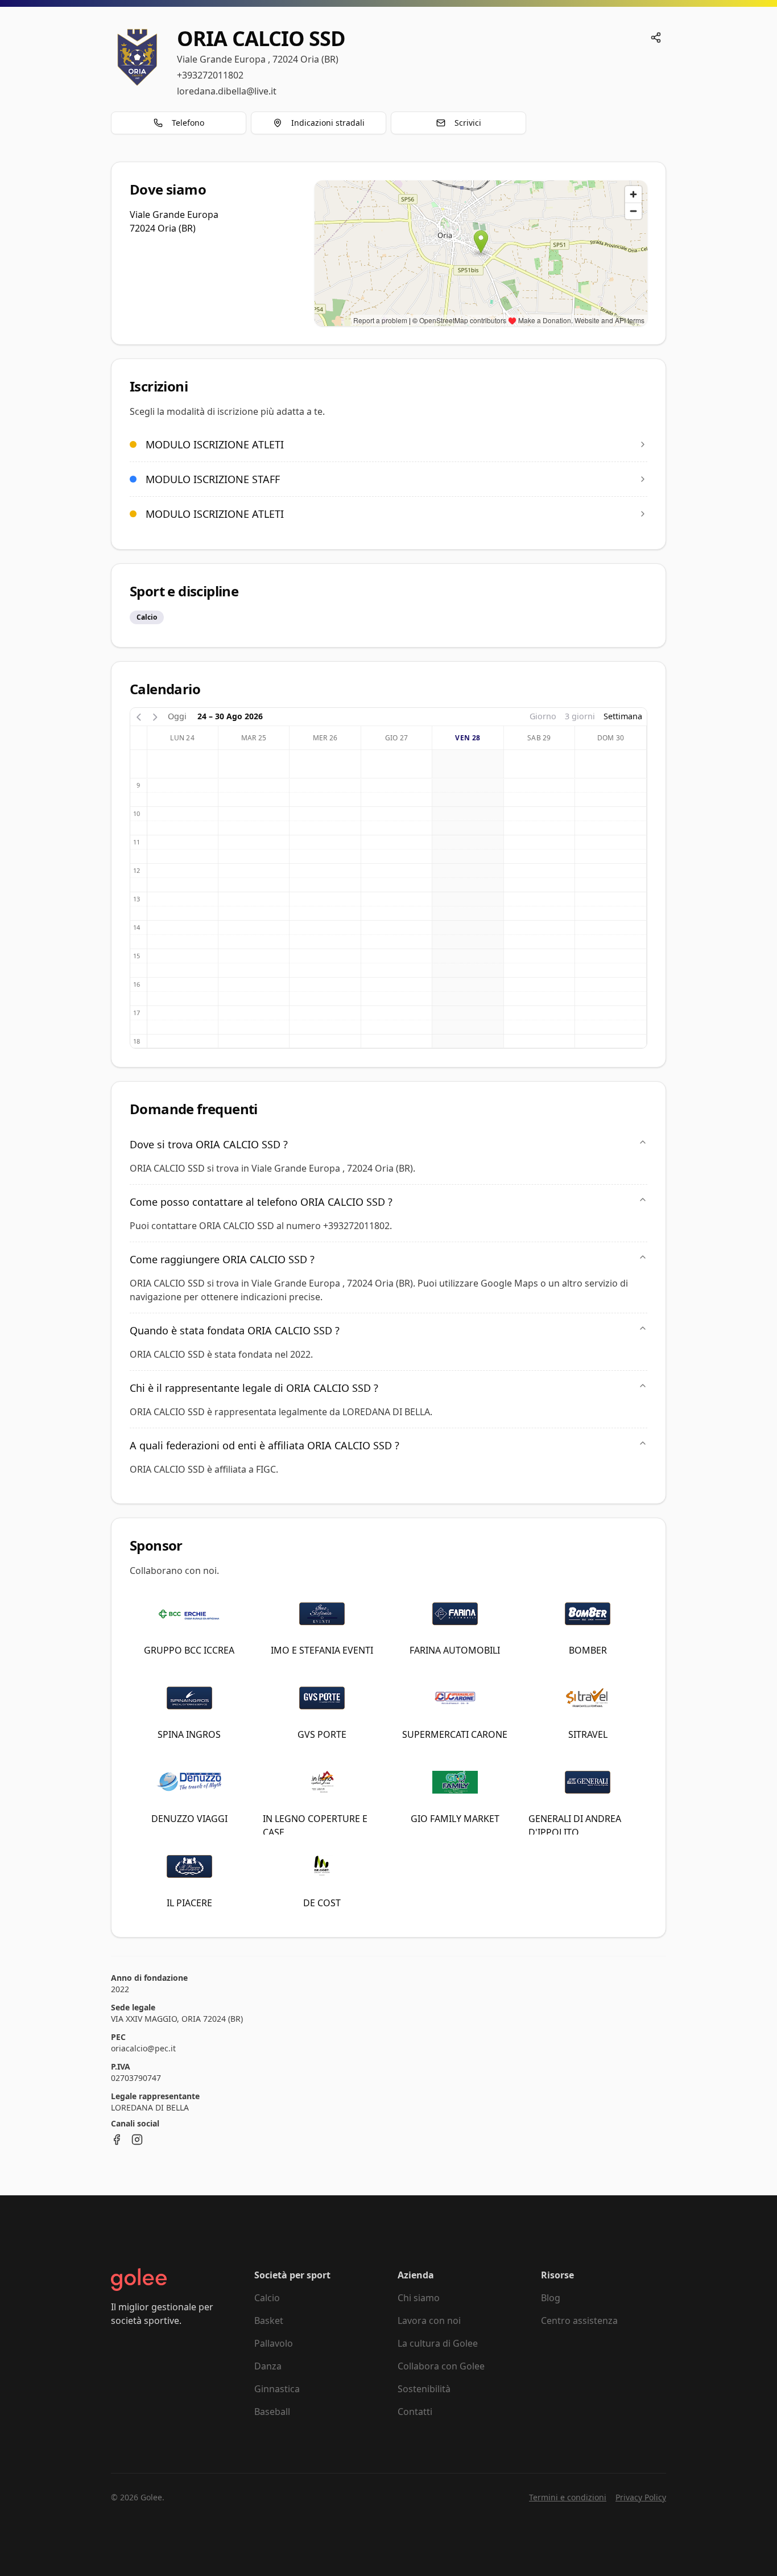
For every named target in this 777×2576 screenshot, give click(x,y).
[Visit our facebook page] (117, 2140)
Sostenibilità (424, 2389)
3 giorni (580, 716)
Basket (269, 2321)
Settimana (623, 716)
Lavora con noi (429, 2321)
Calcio (267, 2298)
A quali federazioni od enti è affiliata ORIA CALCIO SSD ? (264, 1445)
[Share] (656, 38)
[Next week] (155, 716)
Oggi (177, 716)
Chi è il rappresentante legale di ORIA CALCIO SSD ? (254, 1388)
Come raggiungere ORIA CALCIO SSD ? (222, 1259)
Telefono (188, 123)
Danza (268, 2366)
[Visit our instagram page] (137, 2140)
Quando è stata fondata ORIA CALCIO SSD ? (235, 1330)
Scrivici (468, 123)
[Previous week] (139, 716)
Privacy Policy (641, 2497)
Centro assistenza (579, 2321)
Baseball (272, 2412)
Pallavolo (274, 2343)
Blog (551, 2298)
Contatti (415, 2412)
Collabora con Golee (441, 2366)
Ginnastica (277, 2389)
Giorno (543, 716)
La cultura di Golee (438, 2343)
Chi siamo (419, 2298)
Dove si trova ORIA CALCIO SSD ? (209, 1144)
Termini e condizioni (568, 2497)
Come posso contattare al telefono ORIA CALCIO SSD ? (261, 1202)
